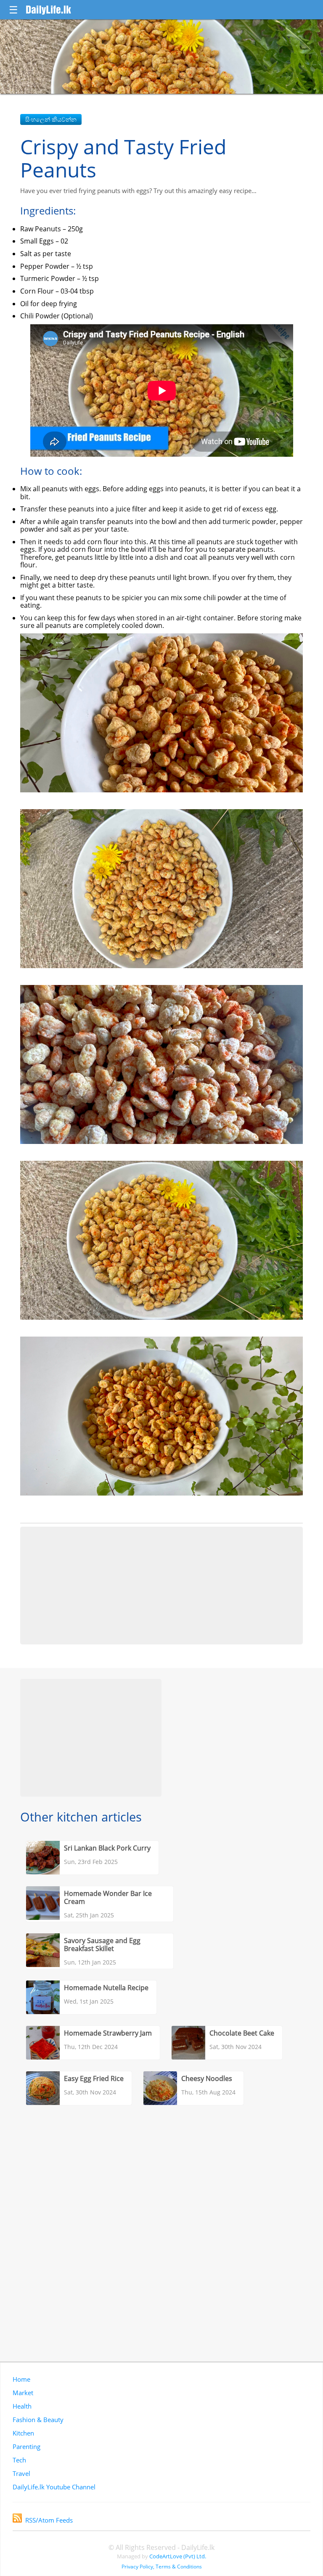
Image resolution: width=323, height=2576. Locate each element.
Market (23, 2393)
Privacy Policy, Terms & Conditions (162, 2567)
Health (22, 2406)
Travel (21, 2473)
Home (21, 2379)
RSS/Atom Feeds (49, 2520)
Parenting (26, 2446)
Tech (19, 2460)
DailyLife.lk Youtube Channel (54, 2487)
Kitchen (23, 2433)
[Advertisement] (161, 1586)
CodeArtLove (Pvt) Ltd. (178, 2556)
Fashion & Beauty (38, 2420)
